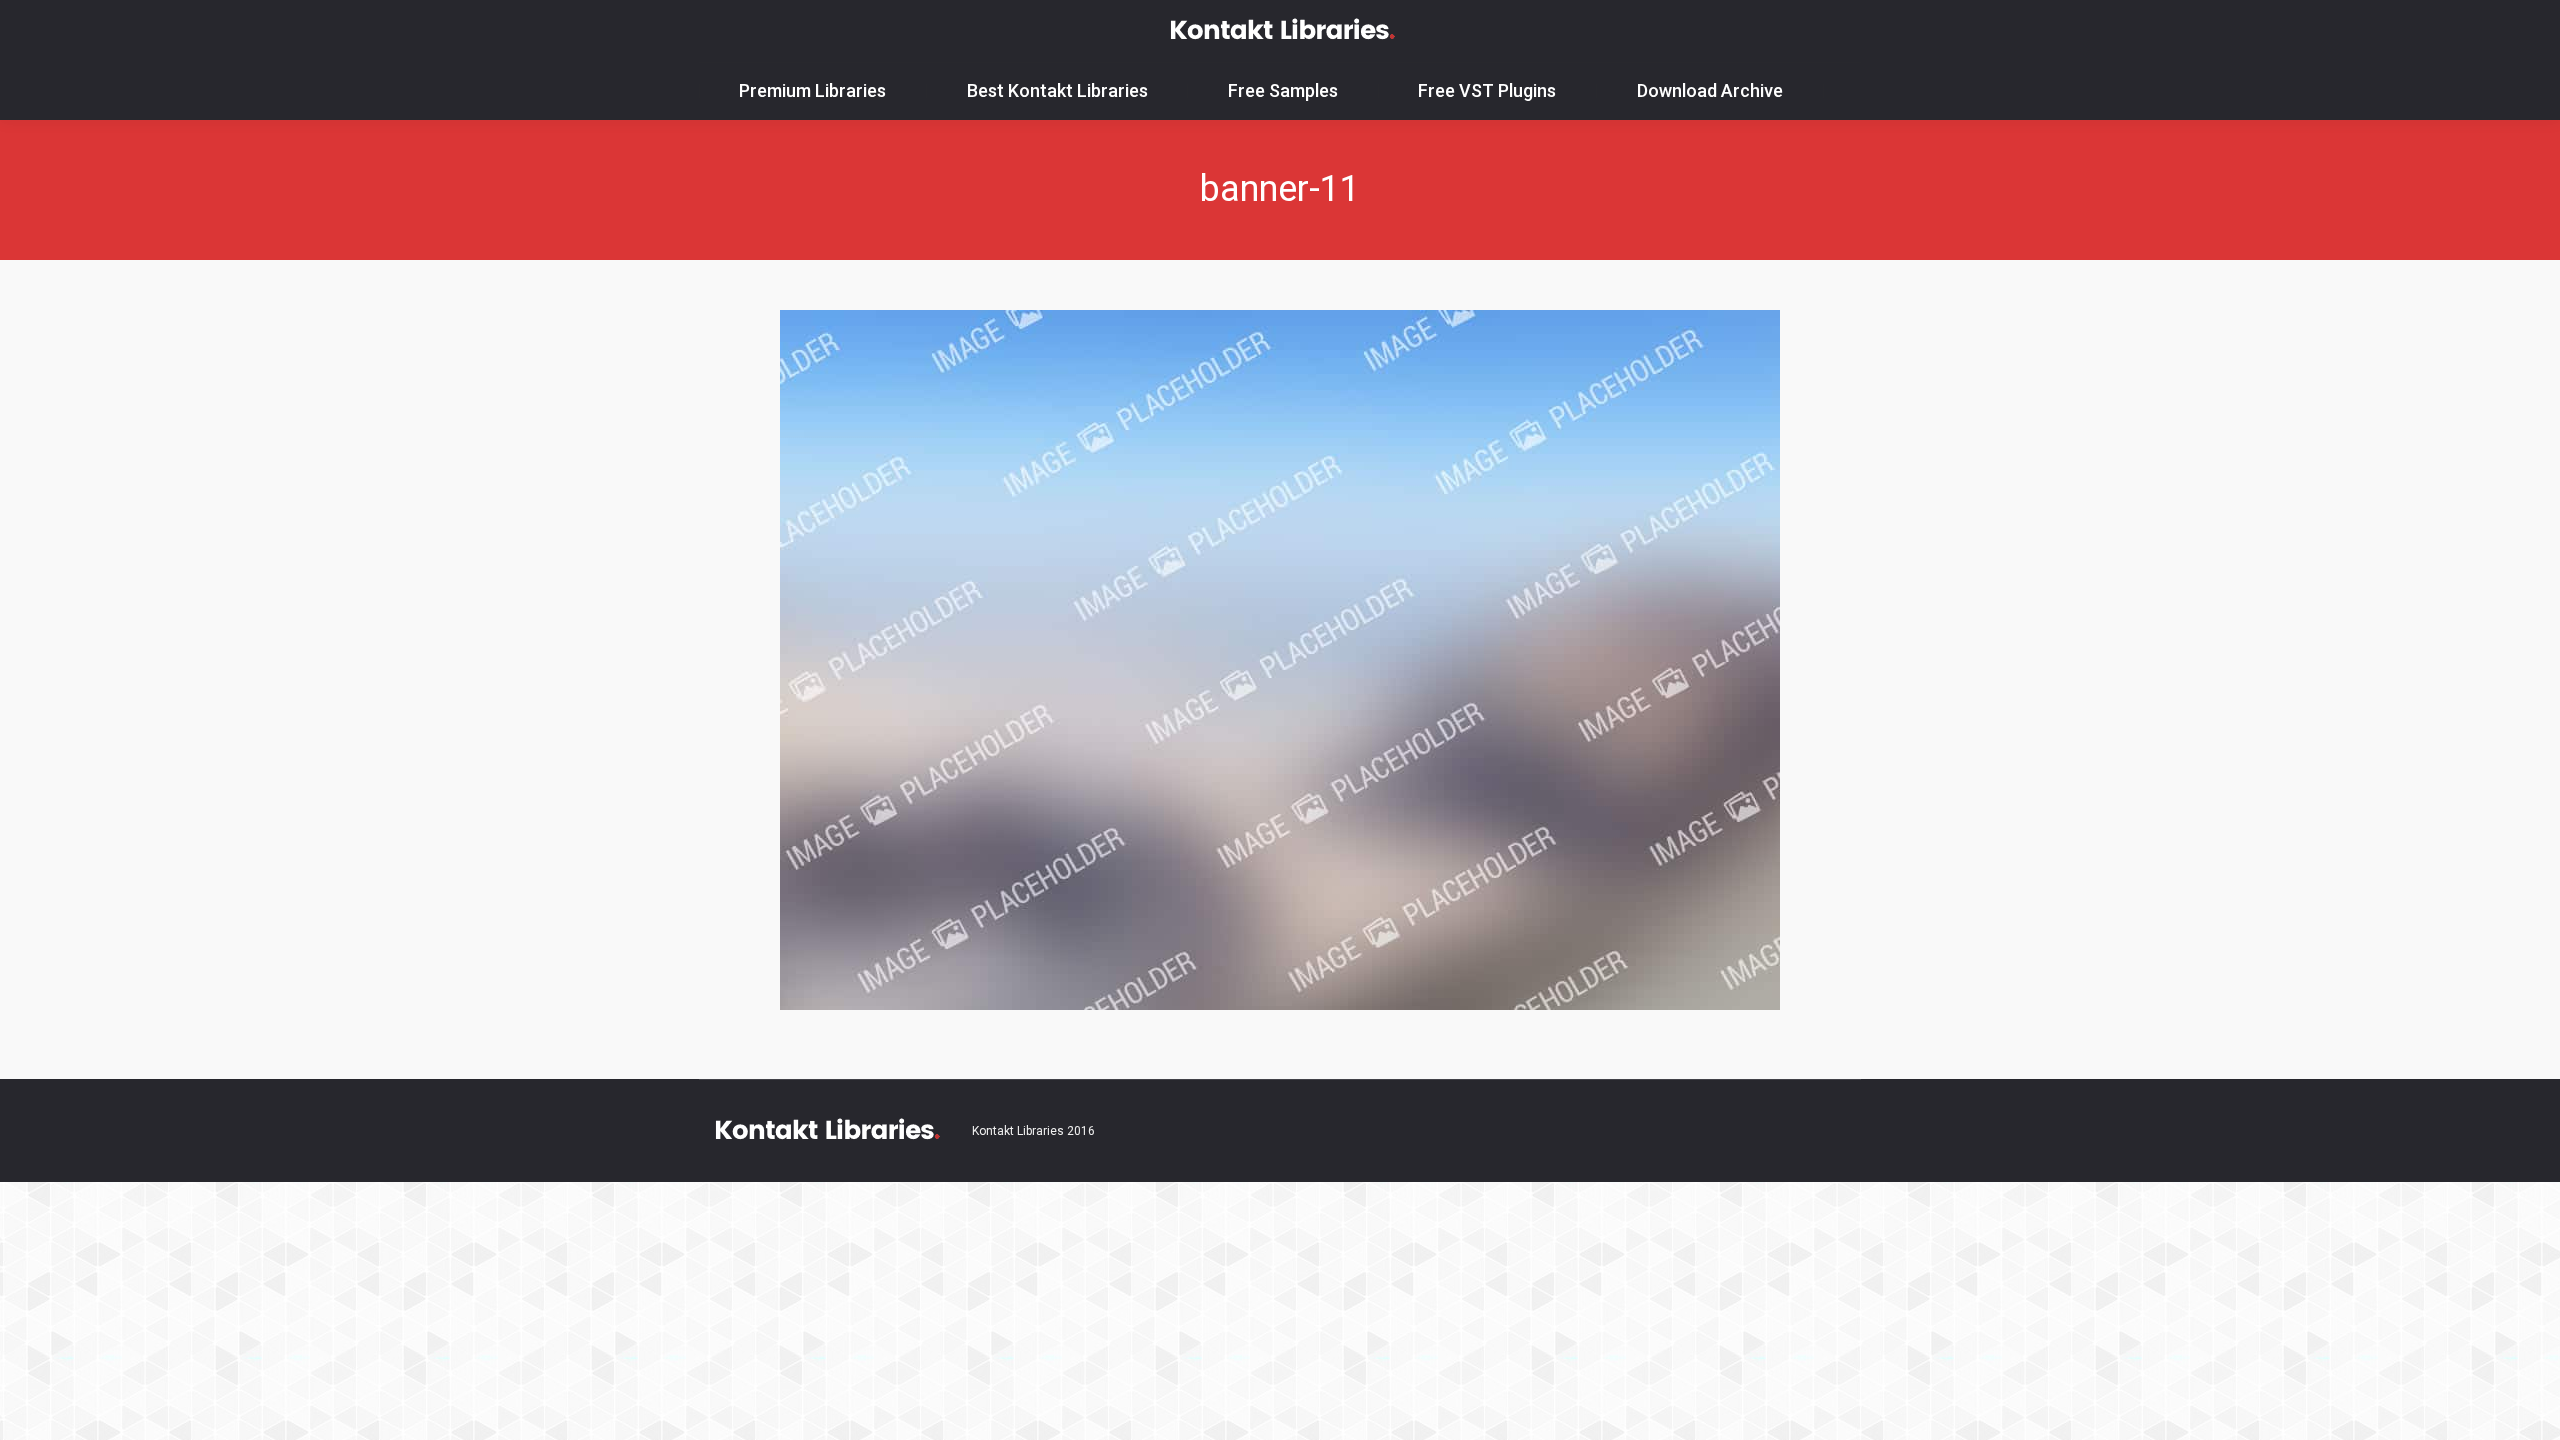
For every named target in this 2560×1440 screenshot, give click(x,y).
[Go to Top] (2528, 1408)
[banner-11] (1280, 660)
